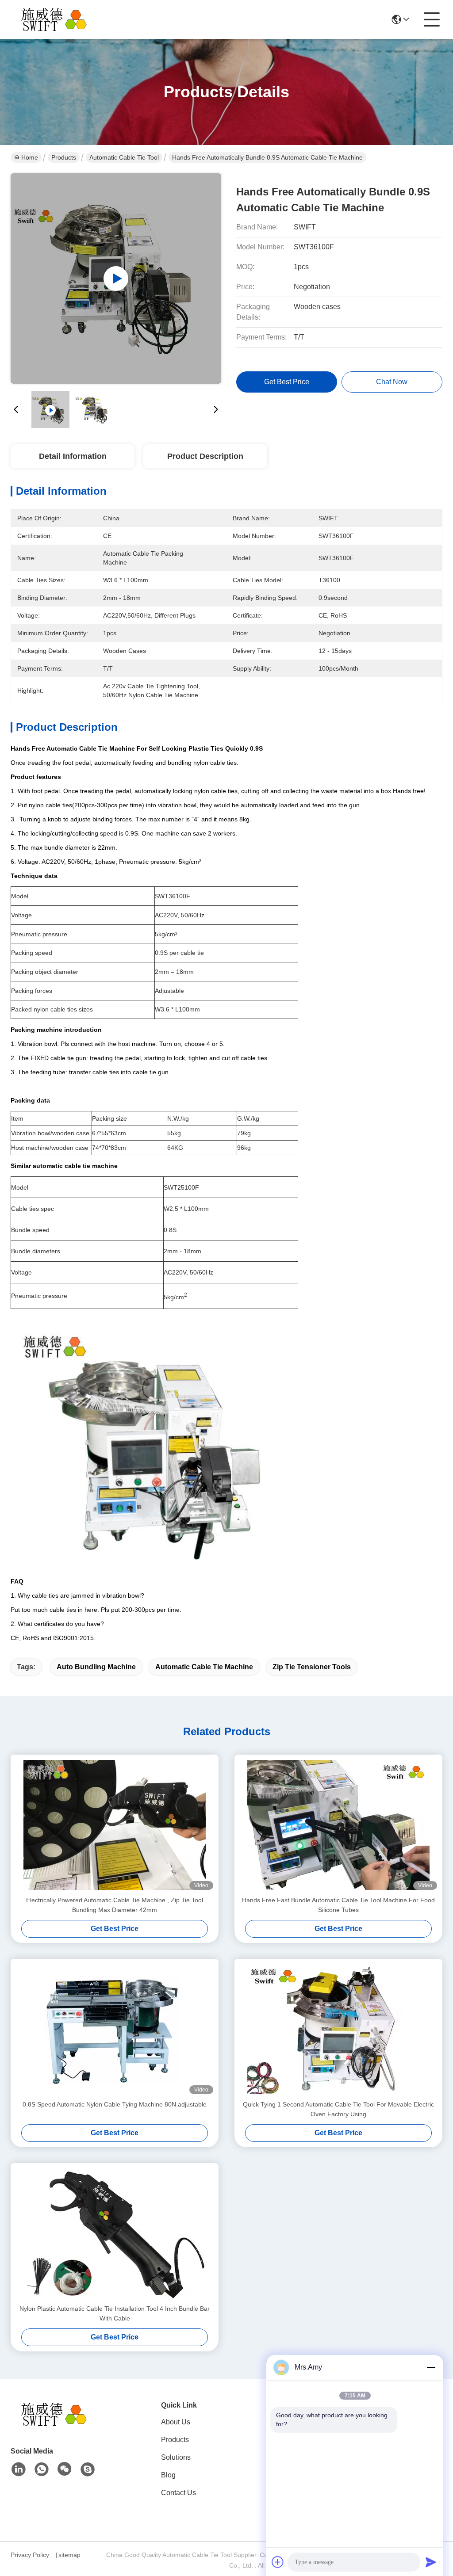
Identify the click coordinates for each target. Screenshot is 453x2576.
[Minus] (431, 2367)
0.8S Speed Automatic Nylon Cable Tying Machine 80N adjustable (115, 2104)
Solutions (176, 2457)
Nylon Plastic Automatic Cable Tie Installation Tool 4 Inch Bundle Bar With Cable (115, 2313)
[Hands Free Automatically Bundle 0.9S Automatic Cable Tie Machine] (116, 279)
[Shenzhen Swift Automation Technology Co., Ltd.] (59, 19)
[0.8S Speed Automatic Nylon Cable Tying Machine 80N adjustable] (115, 2029)
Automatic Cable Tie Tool (124, 157)
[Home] (59, 2425)
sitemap (69, 2555)
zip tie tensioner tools (312, 1667)
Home (30, 157)
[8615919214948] (42, 2469)
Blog (168, 2475)
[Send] (431, 2562)
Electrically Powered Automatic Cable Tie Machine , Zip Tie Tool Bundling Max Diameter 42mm (115, 1905)
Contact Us (179, 2493)
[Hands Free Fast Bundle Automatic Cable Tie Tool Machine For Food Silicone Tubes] (338, 1825)
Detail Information (73, 456)
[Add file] (278, 2562)
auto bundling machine (96, 1667)
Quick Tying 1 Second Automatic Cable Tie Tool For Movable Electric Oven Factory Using (338, 2109)
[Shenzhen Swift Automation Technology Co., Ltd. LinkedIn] (19, 2469)
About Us (176, 2422)
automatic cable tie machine (204, 1667)
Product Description (205, 456)
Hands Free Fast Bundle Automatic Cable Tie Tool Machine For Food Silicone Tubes (338, 1905)
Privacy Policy (30, 2555)
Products (64, 157)
